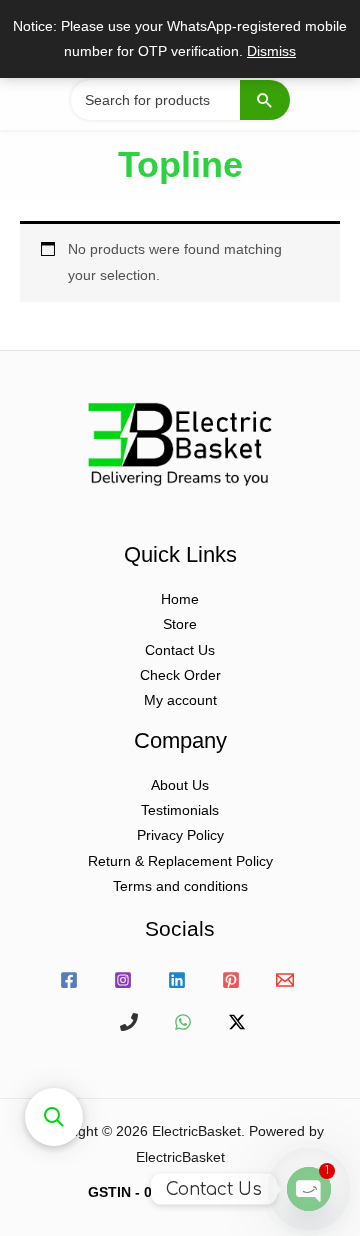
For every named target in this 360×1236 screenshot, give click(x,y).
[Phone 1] (129, 1022)
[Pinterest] (231, 980)
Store (180, 624)
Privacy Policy (180, 835)
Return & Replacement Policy (180, 861)
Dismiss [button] (271, 51)
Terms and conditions (180, 886)
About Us (180, 785)
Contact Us (180, 650)
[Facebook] (69, 980)
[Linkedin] (177, 980)
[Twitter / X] (237, 1022)
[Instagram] (123, 980)
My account (180, 700)
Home (180, 599)
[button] (54, 1117)
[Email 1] (285, 980)
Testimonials (180, 810)
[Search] (265, 100)
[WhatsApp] (183, 1022)
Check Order (180, 675)
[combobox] (180, 100)
